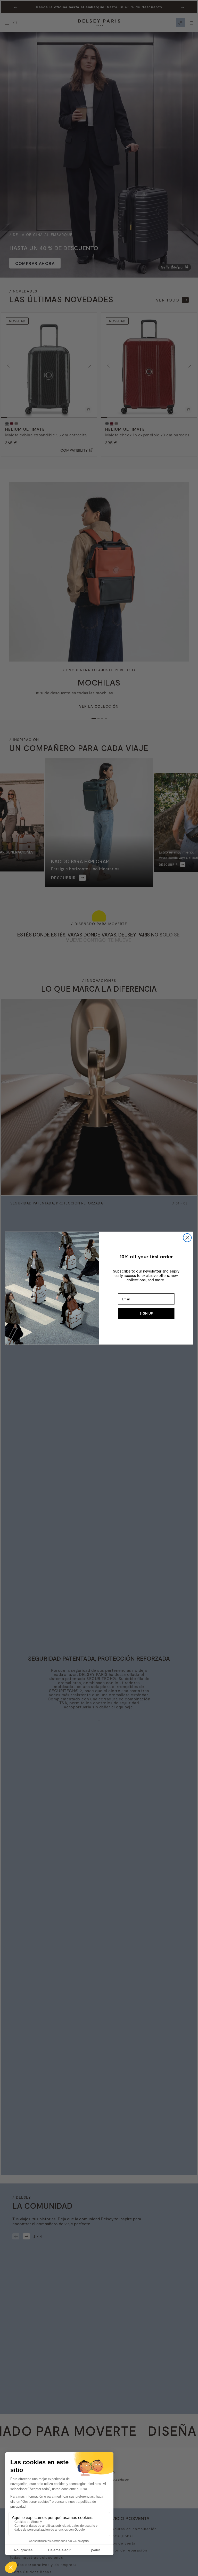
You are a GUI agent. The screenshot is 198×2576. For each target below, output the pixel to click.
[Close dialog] (187, 1237)
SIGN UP (146, 1314)
